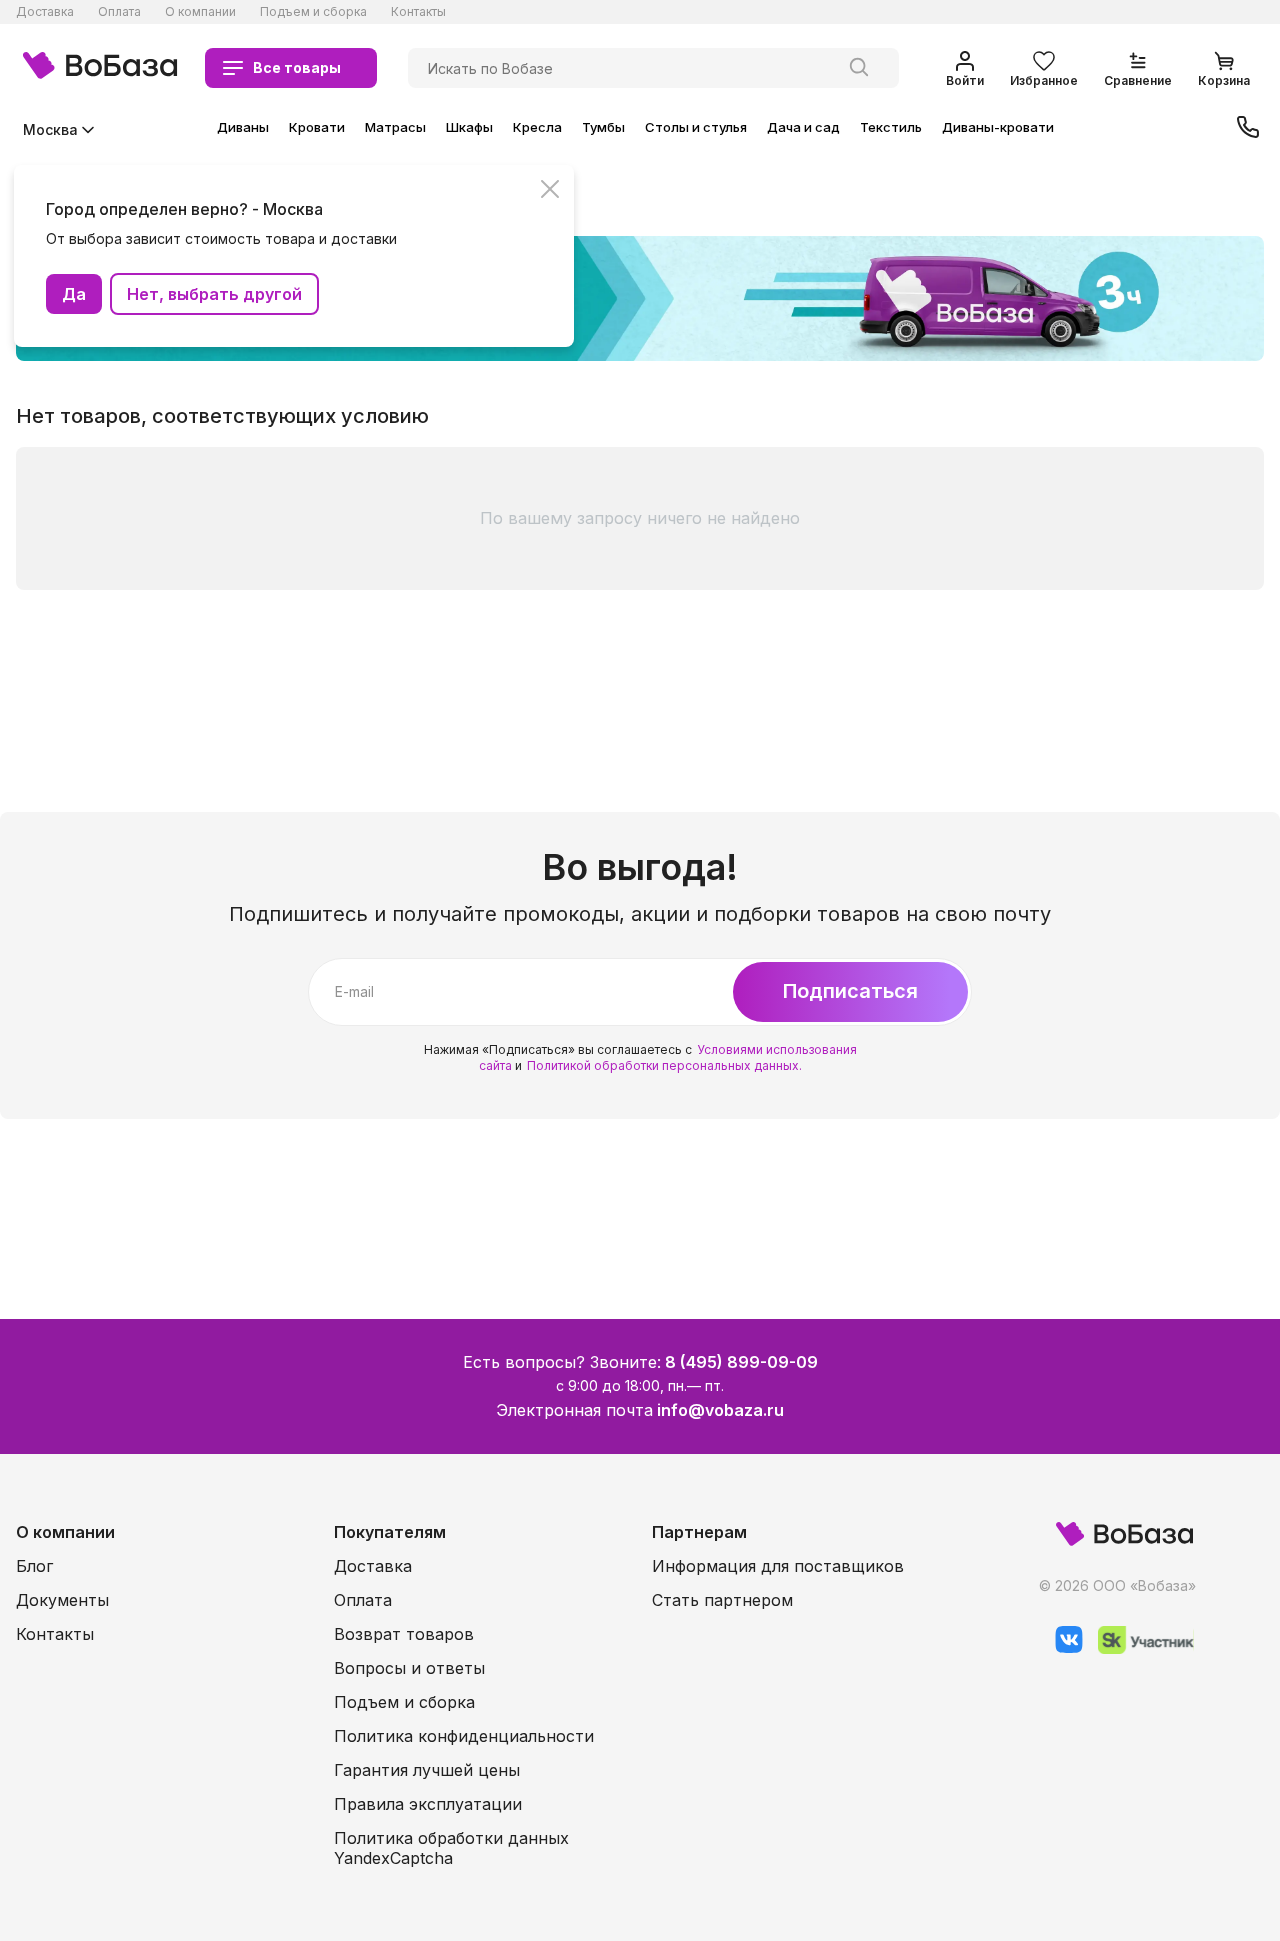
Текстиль (891, 127)
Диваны (243, 127)
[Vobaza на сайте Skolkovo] (1138, 1648)
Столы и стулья (696, 127)
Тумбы (603, 127)
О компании (200, 11)
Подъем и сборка (313, 11)
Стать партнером (722, 1600)
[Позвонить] (1248, 129)
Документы (62, 1600)
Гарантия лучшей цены (427, 1770)
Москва (50, 129)
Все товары (297, 67)
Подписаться (850, 991)
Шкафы (469, 127)
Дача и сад (803, 127)
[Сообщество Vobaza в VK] (1061, 1648)
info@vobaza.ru (720, 1410)
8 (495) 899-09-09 (741, 1362)
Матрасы (395, 127)
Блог (34, 1566)
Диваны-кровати (998, 127)
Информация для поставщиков (778, 1566)
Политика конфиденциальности (464, 1736)
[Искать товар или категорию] (859, 68)
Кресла (537, 127)
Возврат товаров (404, 1634)
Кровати (317, 127)
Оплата (119, 11)
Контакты (418, 11)
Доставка (45, 11)
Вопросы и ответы (409, 1668)
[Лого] (100, 68)
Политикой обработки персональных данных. (664, 1065)
